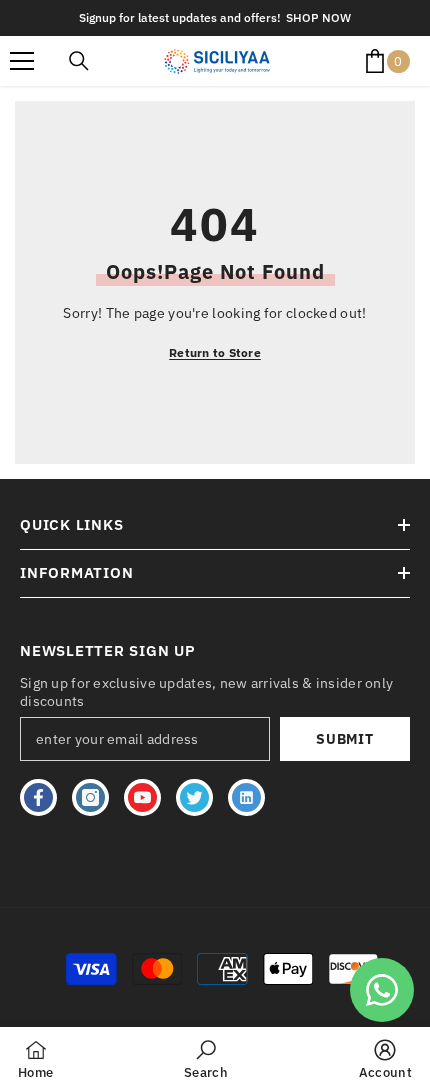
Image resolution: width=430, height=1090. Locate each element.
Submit (344, 739)
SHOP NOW (318, 17)
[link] (206, 1058)
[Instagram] (90, 797)
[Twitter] (194, 797)
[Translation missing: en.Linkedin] (246, 797)
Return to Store (215, 352)
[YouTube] (142, 797)
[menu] (22, 61)
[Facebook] (38, 797)
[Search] (79, 61)
